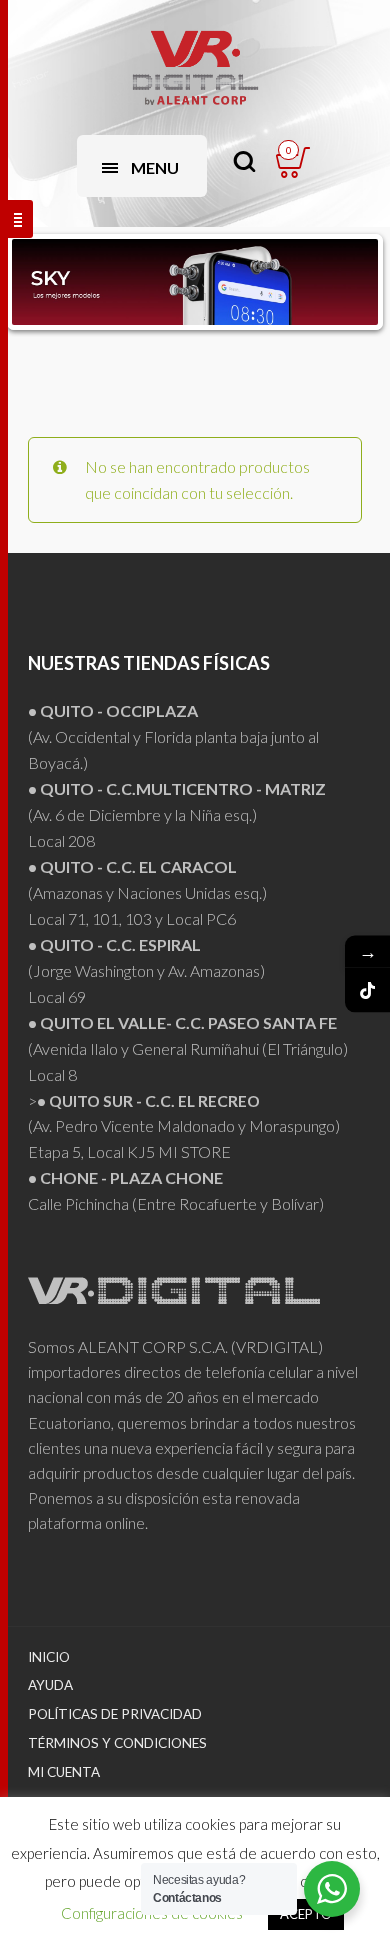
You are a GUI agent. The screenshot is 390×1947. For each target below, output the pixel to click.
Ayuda (50, 1685)
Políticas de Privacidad (115, 1714)
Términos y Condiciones (117, 1743)
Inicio (49, 1657)
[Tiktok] (367, 989)
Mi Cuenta (64, 1772)
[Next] (348, 282)
